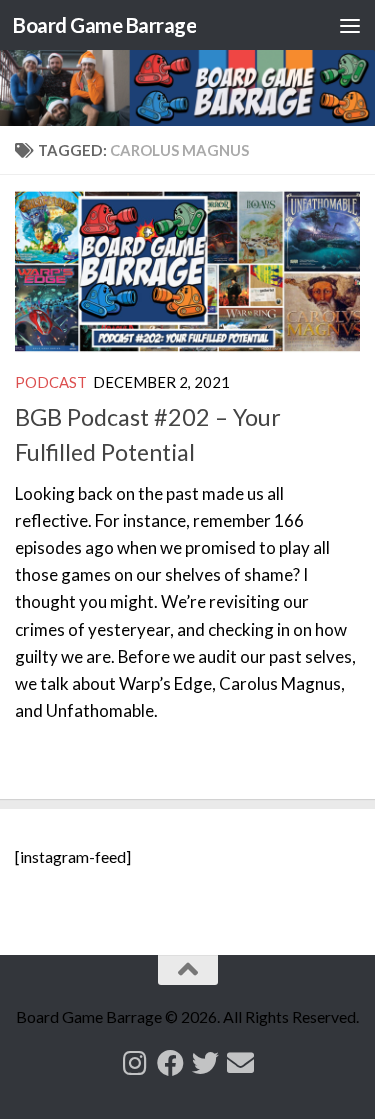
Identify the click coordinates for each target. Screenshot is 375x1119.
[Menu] (350, 25)
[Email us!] (240, 1062)
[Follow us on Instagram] (135, 1062)
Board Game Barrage (104, 25)
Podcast (51, 382)
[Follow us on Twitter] (205, 1062)
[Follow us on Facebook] (170, 1062)
